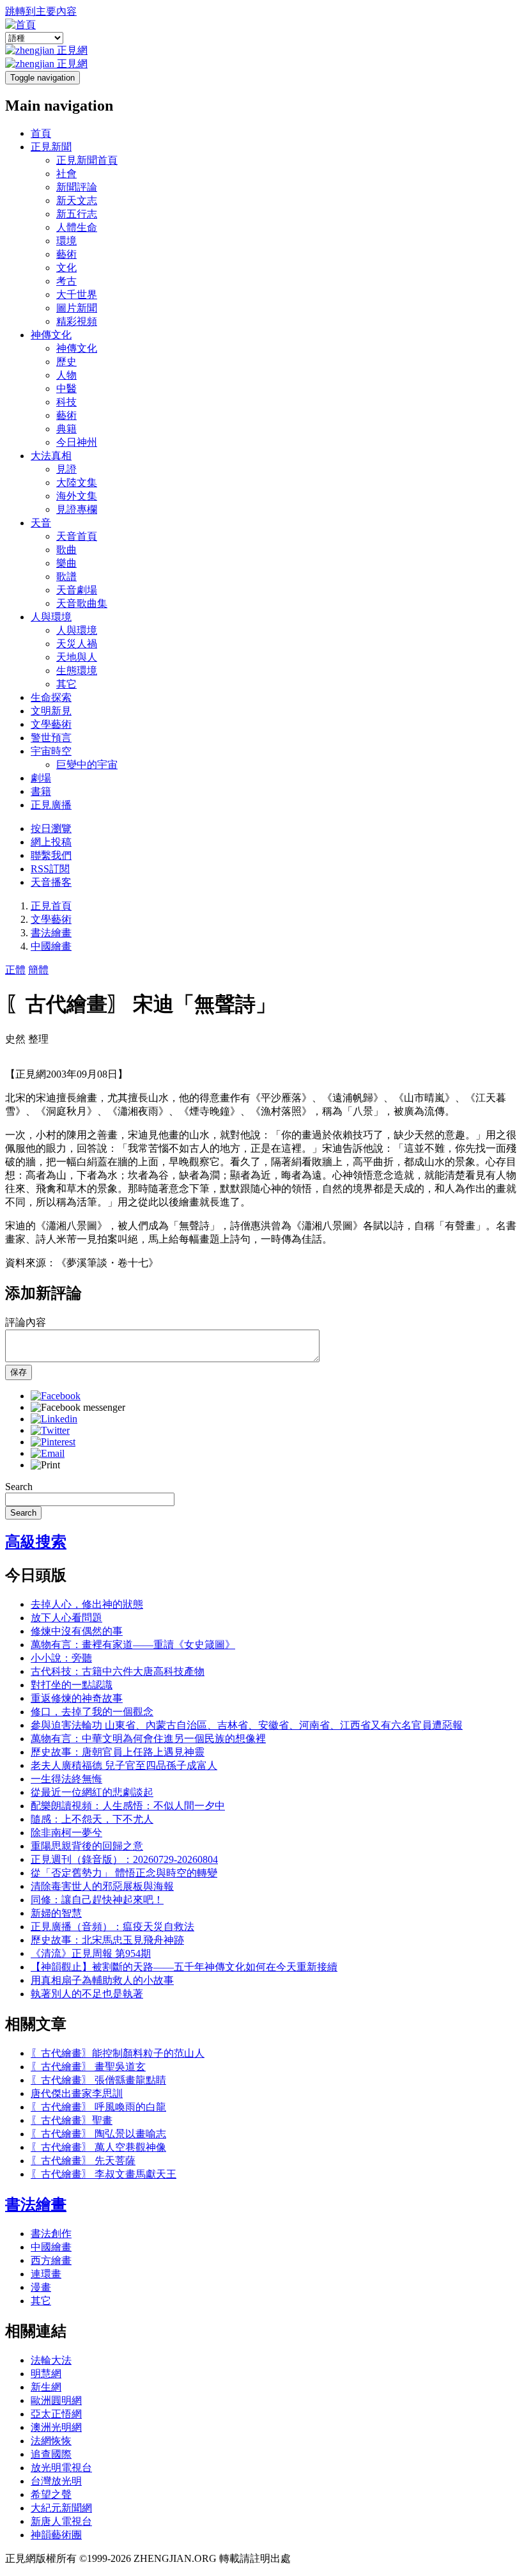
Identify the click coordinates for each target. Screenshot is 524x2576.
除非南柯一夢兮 (66, 1833)
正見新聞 (51, 147)
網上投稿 (51, 842)
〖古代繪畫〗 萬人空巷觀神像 (98, 2147)
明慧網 (46, 2374)
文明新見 (51, 711)
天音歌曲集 (82, 603)
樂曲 (66, 563)
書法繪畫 (51, 933)
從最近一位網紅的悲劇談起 (92, 1792)
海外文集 (77, 496)
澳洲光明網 (56, 2427)
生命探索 (51, 697)
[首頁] (20, 25)
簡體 (38, 970)
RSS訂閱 (50, 869)
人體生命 (77, 227)
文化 (66, 268)
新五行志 (77, 214)
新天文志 (77, 200)
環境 (66, 241)
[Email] (48, 1453)
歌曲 (66, 550)
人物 (66, 375)
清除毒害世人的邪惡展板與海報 (102, 1886)
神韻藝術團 (56, 2535)
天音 (41, 523)
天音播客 (51, 882)
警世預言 (51, 738)
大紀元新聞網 (61, 2508)
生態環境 (77, 671)
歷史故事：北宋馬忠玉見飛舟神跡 (107, 1940)
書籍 (41, 791)
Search (19, 1487)
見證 (66, 469)
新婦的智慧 (56, 1913)
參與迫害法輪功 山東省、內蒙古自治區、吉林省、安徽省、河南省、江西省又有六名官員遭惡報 (247, 1725)
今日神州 (77, 442)
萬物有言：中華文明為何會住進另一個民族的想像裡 (148, 1739)
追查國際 (51, 2454)
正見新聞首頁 (87, 160)
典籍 (66, 429)
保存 (19, 1372)
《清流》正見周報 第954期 (91, 1953)
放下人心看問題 (66, 1618)
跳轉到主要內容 (41, 11)
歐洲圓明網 (56, 2400)
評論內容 (26, 1322)
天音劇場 (77, 590)
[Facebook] (56, 1396)
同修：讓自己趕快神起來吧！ (97, 1900)
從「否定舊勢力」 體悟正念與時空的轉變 (124, 1873)
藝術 (66, 254)
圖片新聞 (77, 308)
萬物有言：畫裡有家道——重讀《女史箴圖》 (133, 1645)
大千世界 (77, 295)
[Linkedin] (54, 1419)
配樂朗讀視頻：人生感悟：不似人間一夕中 (128, 1806)
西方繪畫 (51, 2260)
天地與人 (77, 657)
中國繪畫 (51, 946)
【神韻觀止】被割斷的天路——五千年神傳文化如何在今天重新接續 (184, 1967)
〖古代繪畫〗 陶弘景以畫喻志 (98, 2134)
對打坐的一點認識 (72, 1685)
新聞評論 (77, 187)
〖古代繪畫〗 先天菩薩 (83, 2161)
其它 (66, 684)
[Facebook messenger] (78, 1407)
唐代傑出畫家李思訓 (77, 2093)
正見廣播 (51, 805)
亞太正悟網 (56, 2414)
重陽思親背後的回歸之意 (87, 1846)
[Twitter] (50, 1430)
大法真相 (51, 456)
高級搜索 (36, 1542)
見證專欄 (77, 509)
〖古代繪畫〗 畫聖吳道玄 (88, 2067)
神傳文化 (51, 335)
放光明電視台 (61, 2468)
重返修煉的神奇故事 (77, 1698)
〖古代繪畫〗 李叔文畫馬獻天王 (104, 2174)
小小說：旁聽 (61, 1658)
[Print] (45, 1465)
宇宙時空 (51, 751)
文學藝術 (51, 724)
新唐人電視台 (61, 2521)
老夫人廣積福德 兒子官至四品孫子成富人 (124, 1765)
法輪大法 (51, 2360)
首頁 (41, 133)
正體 (15, 970)
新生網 (46, 2387)
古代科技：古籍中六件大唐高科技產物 (118, 1671)
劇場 (41, 778)
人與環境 (51, 617)
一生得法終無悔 (66, 1779)
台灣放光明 (56, 2481)
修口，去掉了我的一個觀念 (92, 1712)
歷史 (66, 362)
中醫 (66, 389)
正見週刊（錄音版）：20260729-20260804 (124, 1859)
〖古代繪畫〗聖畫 (72, 2120)
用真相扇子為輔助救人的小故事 (102, 1980)
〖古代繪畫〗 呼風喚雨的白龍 (98, 2107)
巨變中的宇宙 (87, 765)
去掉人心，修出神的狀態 (87, 1604)
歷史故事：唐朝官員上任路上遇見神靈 (118, 1752)
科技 (66, 402)
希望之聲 (51, 2494)
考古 (66, 281)
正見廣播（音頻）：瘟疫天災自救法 (112, 1927)
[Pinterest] (53, 1442)
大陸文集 (77, 483)
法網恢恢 (51, 2441)
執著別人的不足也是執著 (87, 1994)
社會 (66, 174)
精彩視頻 (77, 321)
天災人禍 (77, 644)
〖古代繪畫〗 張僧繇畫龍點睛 (98, 2080)
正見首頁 (51, 906)
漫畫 (41, 2287)
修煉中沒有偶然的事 (77, 1631)
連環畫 (46, 2274)
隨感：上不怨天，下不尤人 (92, 1819)
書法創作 (51, 2234)
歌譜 (66, 577)
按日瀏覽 (51, 829)
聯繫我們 (51, 855)
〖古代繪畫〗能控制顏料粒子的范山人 (118, 2053)
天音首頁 (77, 536)
